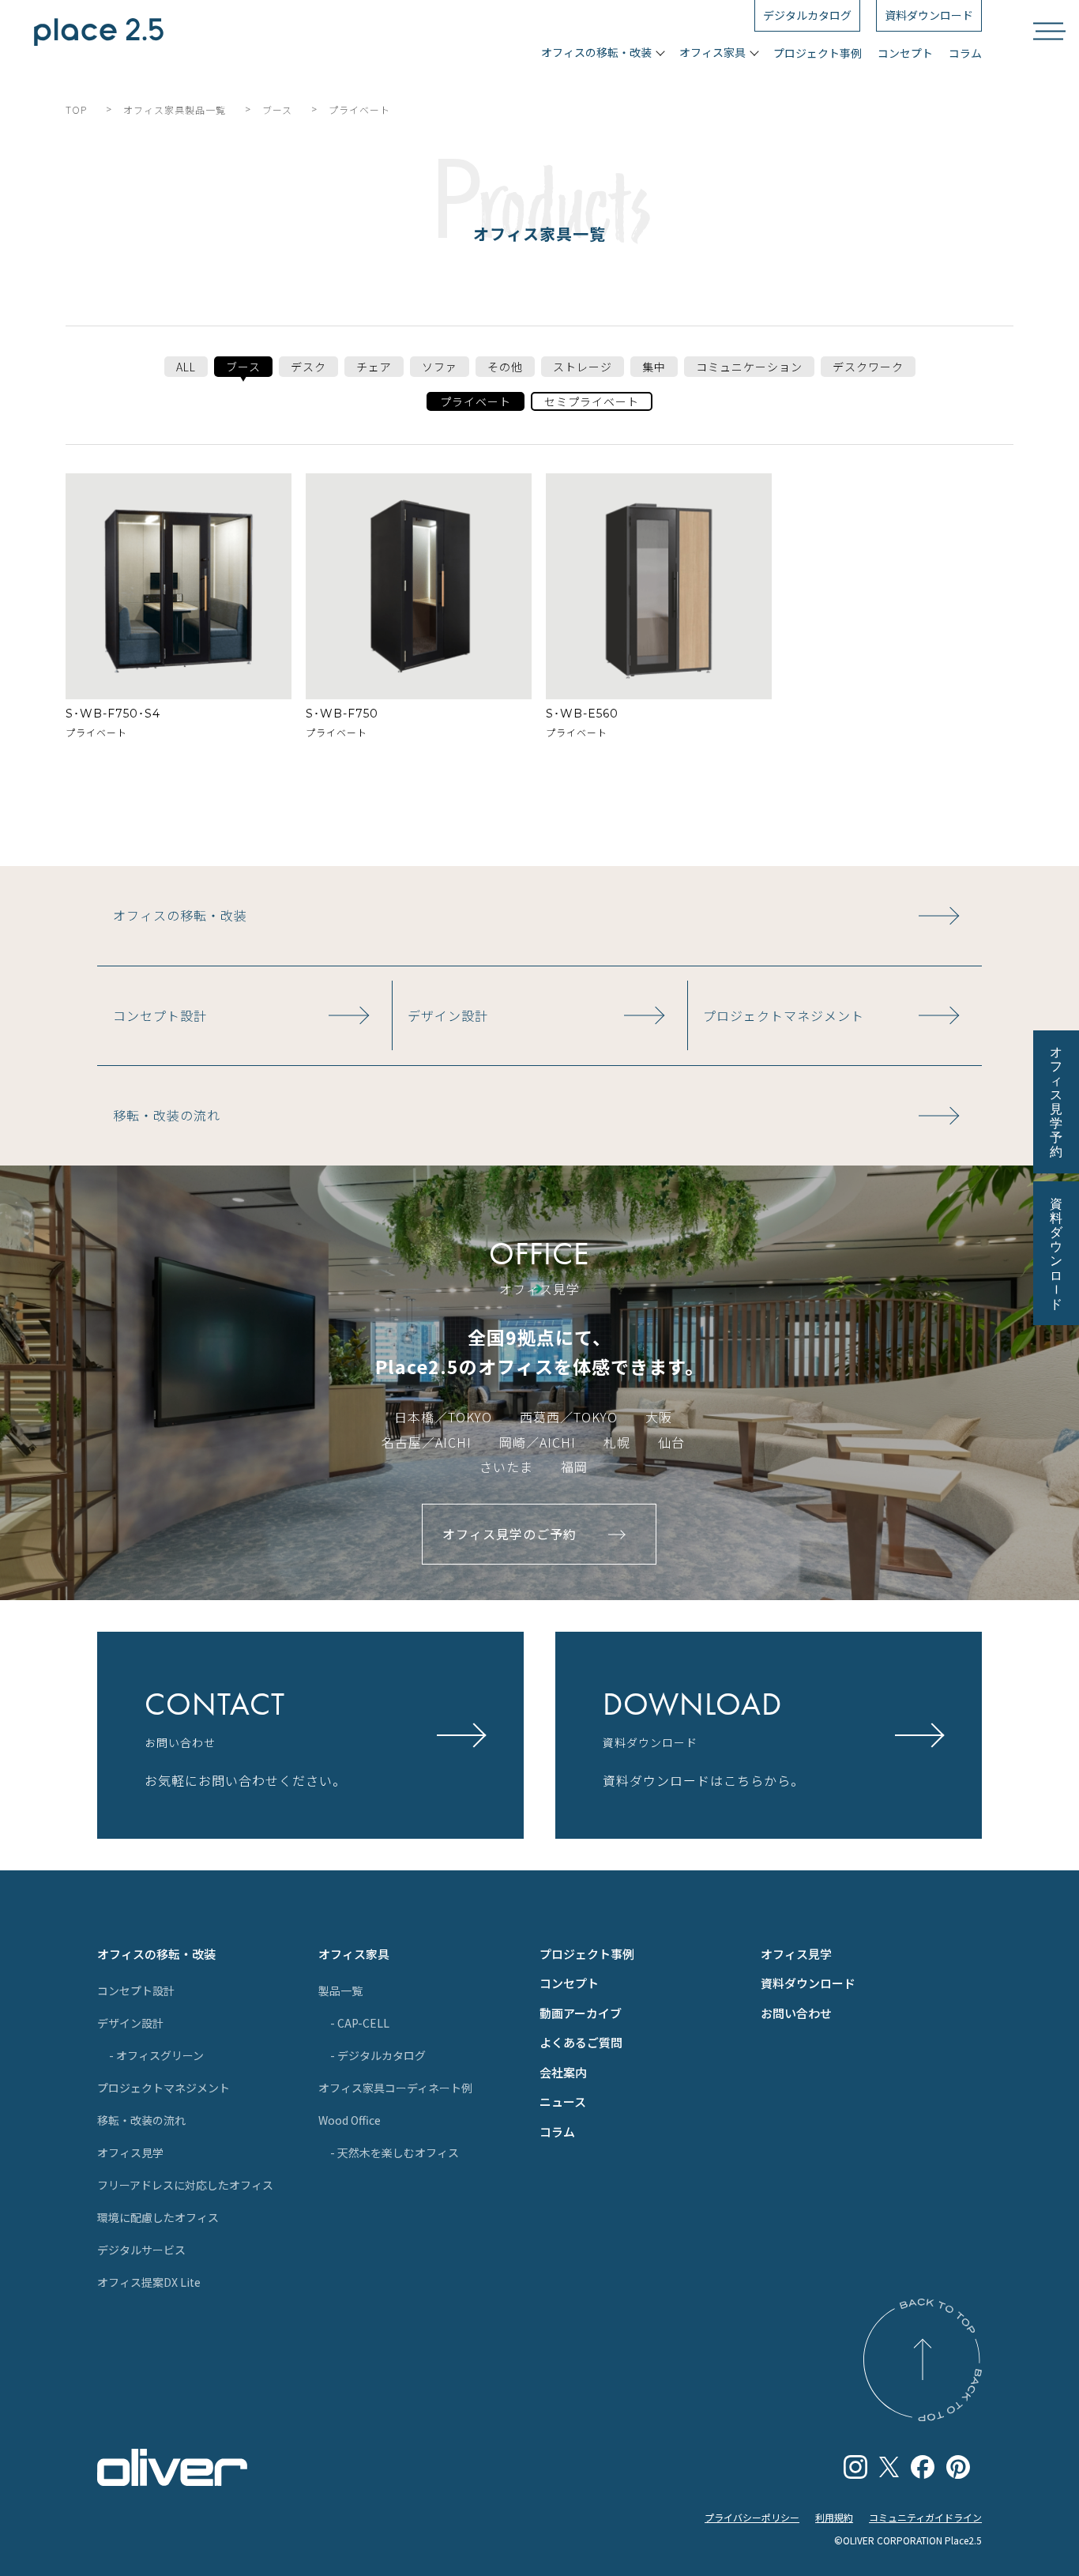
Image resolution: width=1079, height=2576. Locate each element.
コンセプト (905, 53)
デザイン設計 (130, 2023)
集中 (654, 367)
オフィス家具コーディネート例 (395, 2088)
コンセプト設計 (136, 1990)
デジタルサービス (141, 2250)
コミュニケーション (749, 367)
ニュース (563, 2101)
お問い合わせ (796, 2013)
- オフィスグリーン (156, 2055)
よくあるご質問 (581, 2042)
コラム (965, 53)
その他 (505, 367)
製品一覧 (340, 1990)
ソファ (440, 367)
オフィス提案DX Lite (149, 2282)
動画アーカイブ (581, 2013)
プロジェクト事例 (818, 53)
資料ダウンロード (808, 1983)
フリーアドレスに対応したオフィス (185, 2185)
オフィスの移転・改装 (156, 1954)
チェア (374, 367)
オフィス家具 (354, 1954)
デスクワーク (868, 367)
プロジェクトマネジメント (164, 2088)
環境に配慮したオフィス (158, 2217)
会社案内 (563, 2072)
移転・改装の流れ (141, 2120)
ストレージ (583, 367)
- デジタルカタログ (378, 2055)
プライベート (476, 401)
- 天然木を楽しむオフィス (395, 2152)
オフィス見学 (130, 2152)
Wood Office (350, 2120)
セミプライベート (592, 401)
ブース (243, 367)
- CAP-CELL (360, 2023)
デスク (308, 367)
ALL (186, 367)
